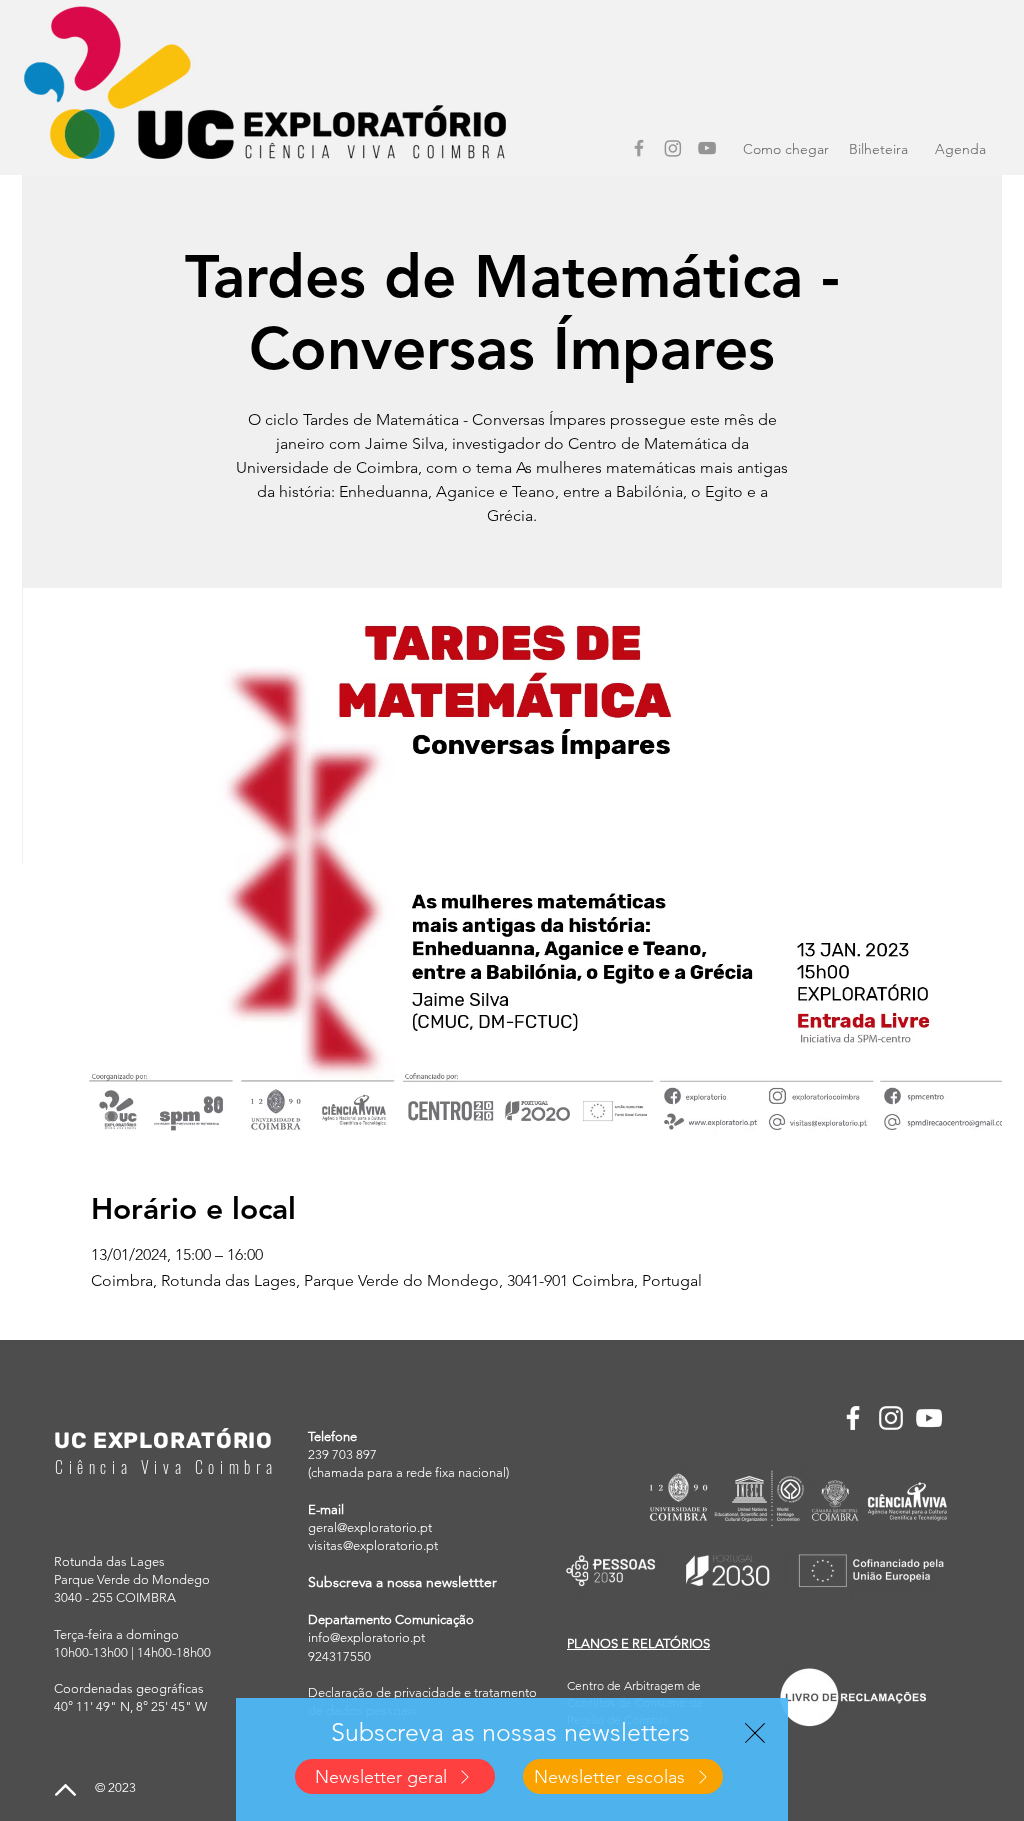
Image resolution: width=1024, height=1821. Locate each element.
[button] (755, 1733)
